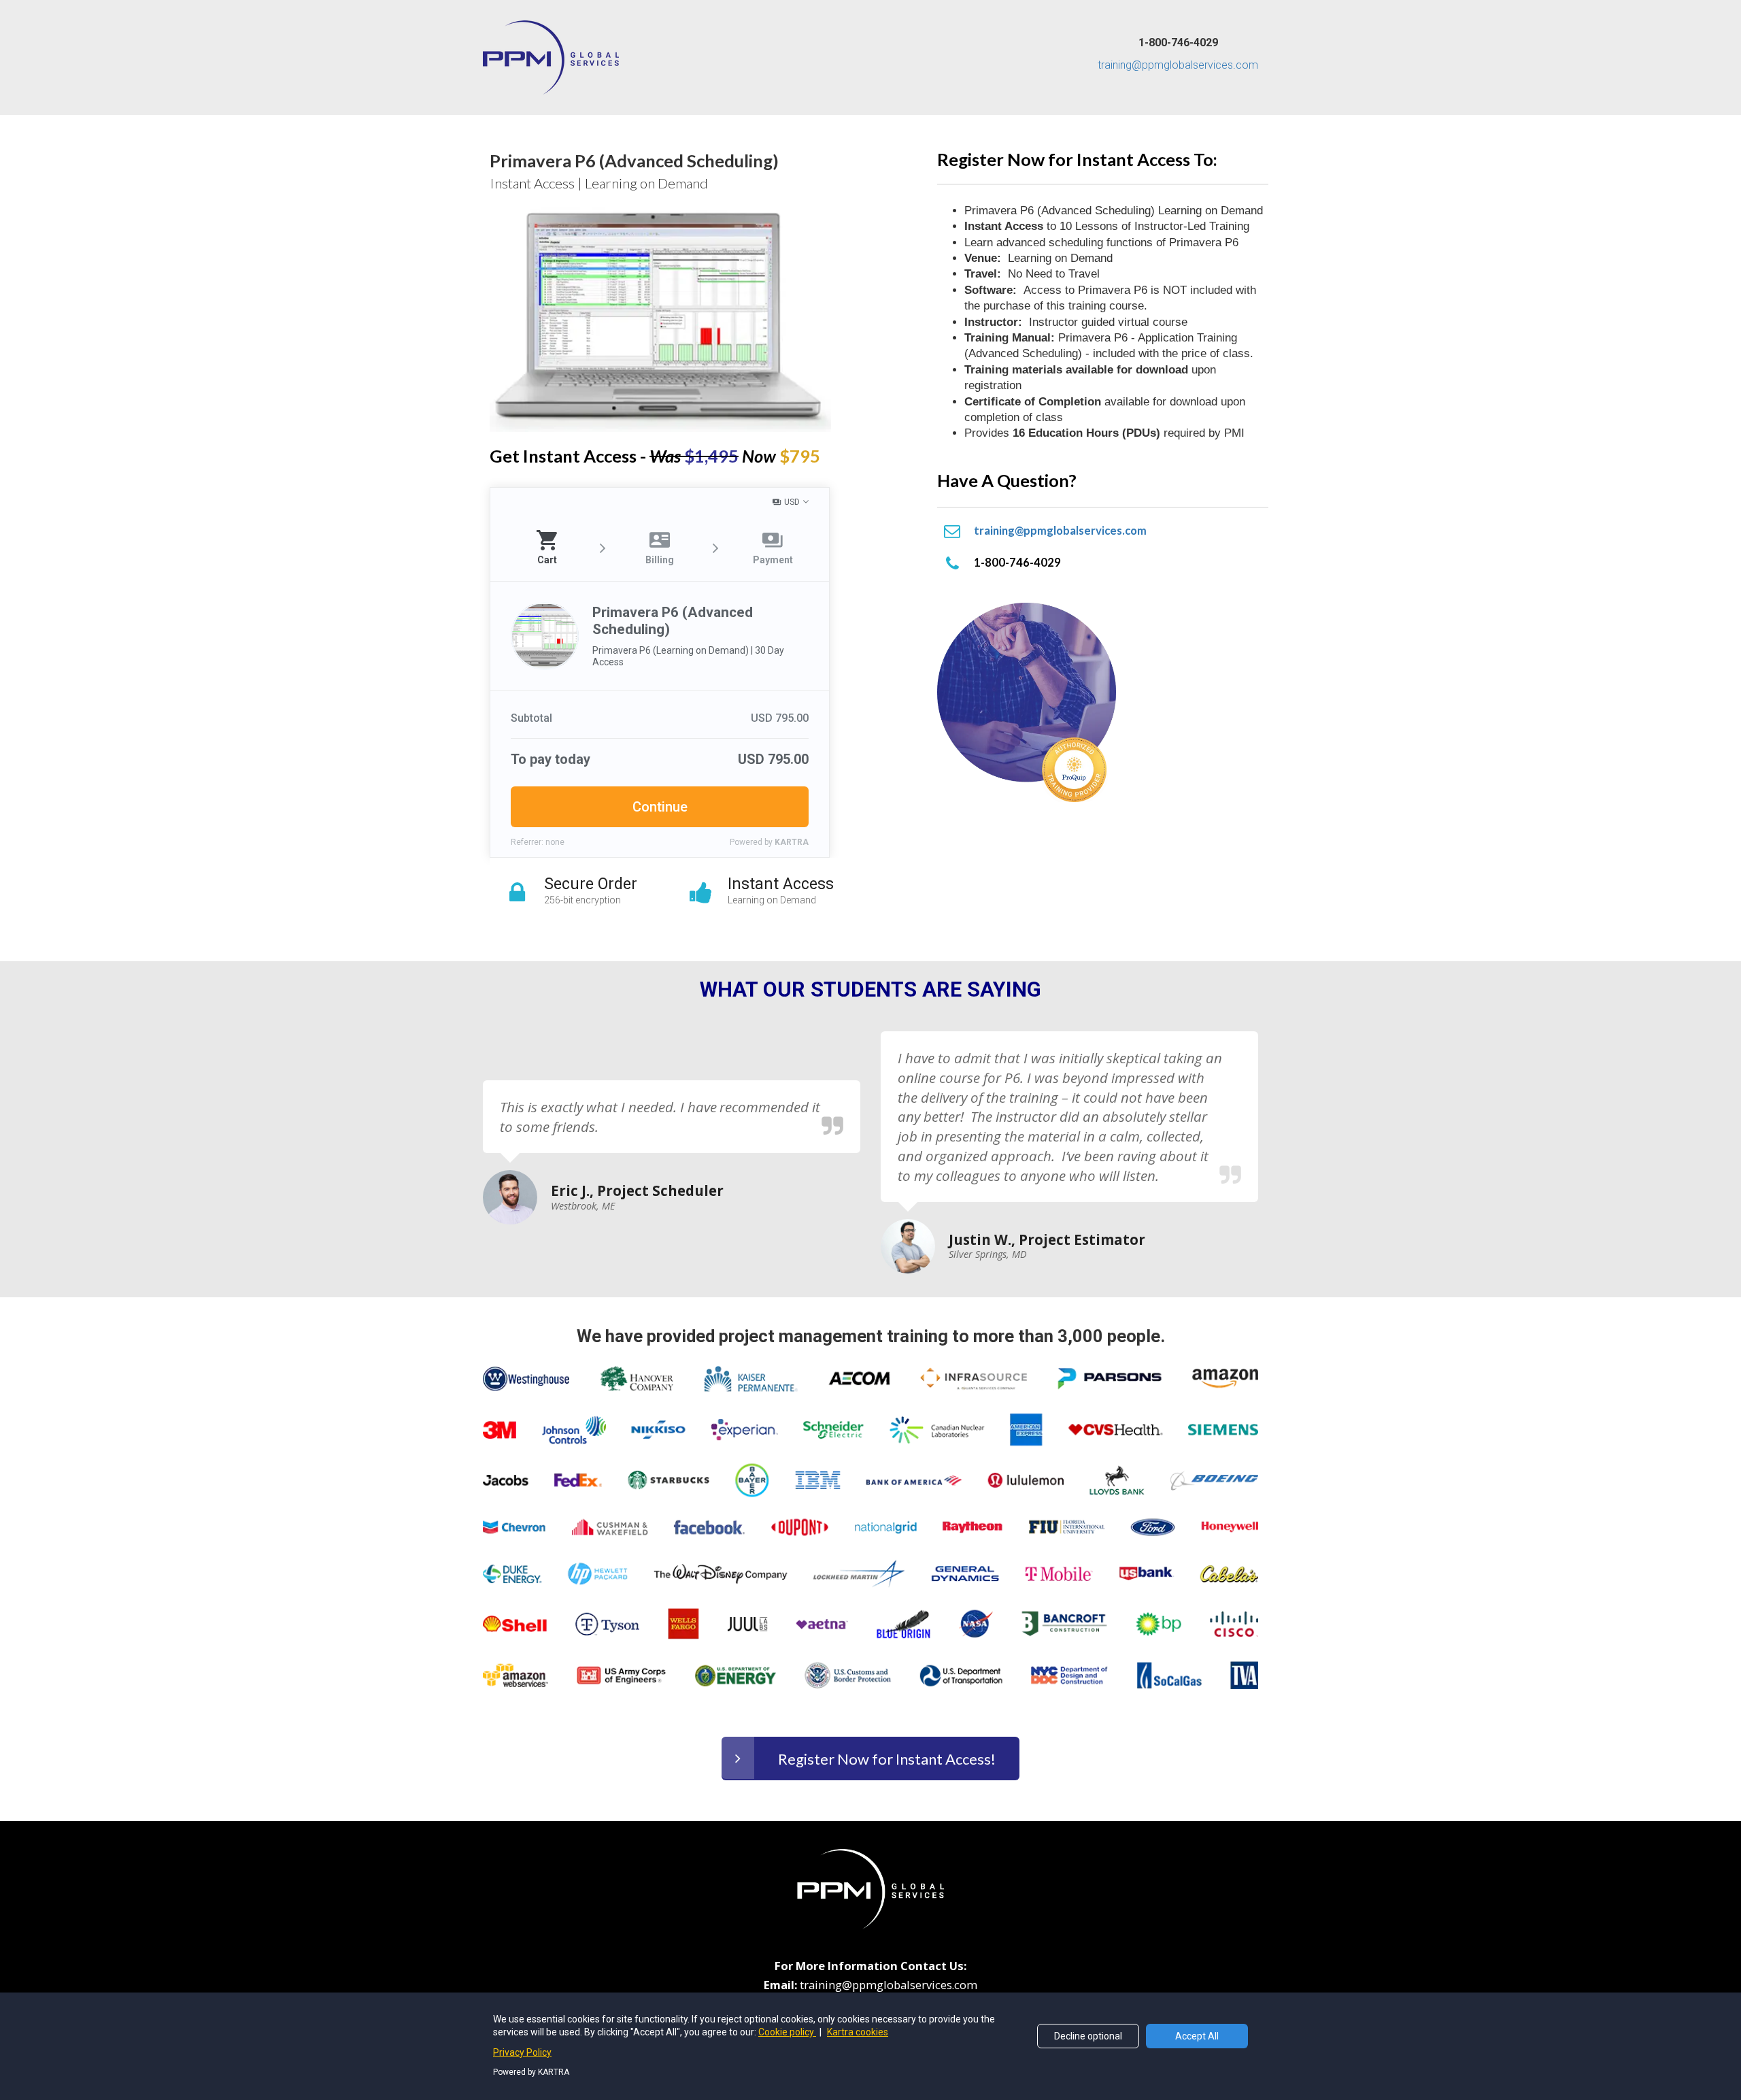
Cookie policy (787, 2032)
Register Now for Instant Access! (887, 1759)
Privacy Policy (522, 2052)
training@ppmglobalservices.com (1178, 65)
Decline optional (1088, 2036)
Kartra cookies (858, 2032)
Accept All (1197, 2036)
